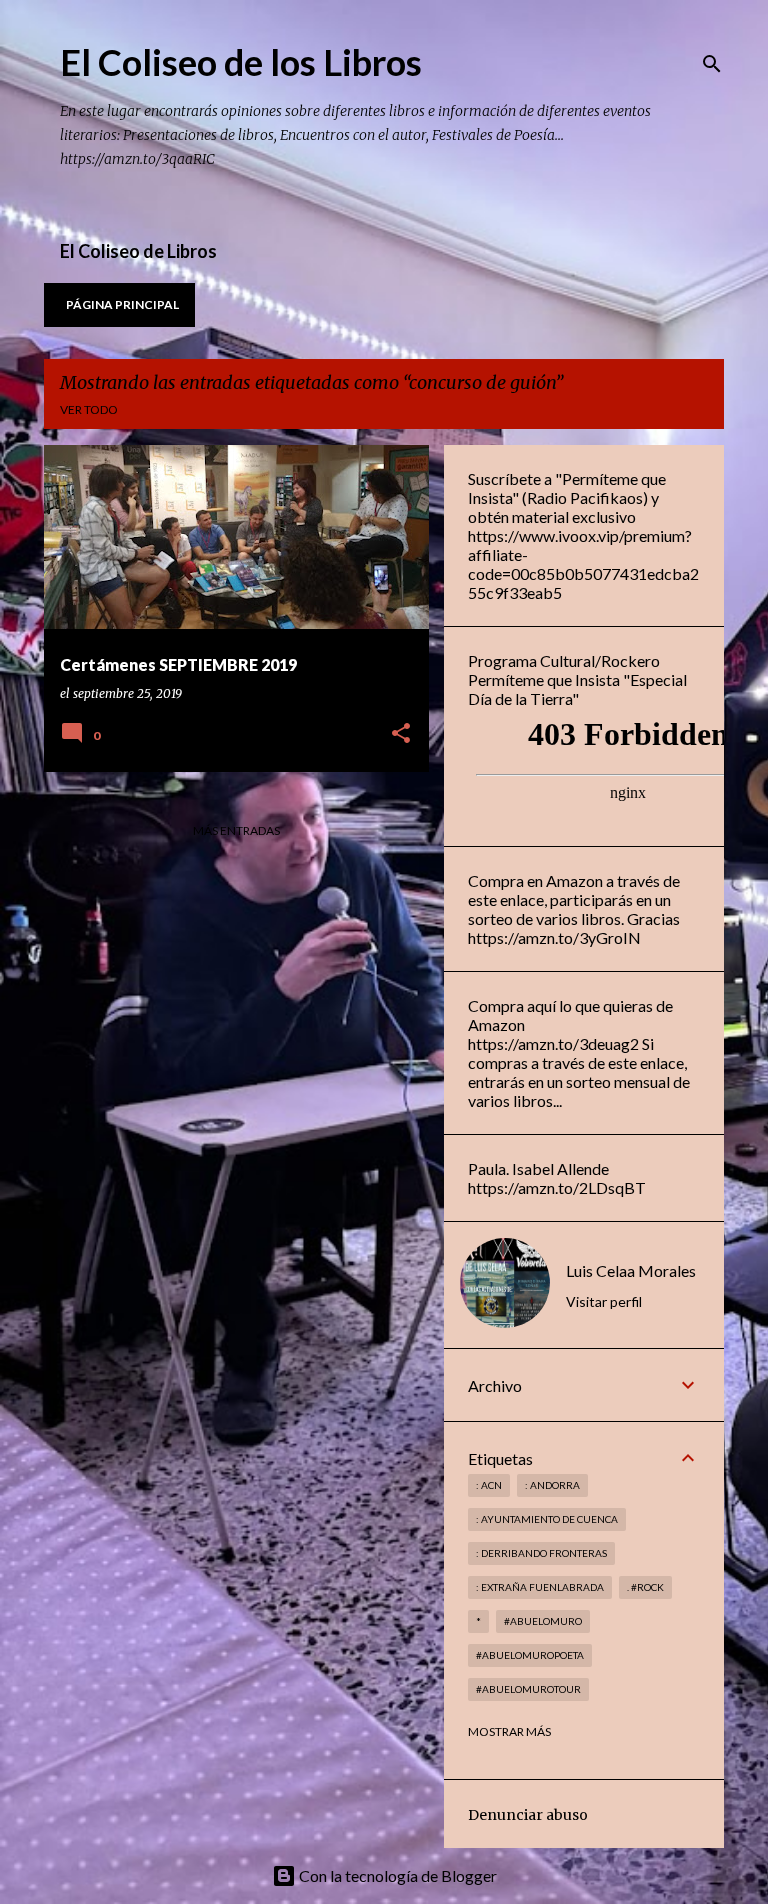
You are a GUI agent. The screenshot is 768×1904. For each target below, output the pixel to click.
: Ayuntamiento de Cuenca (547, 1519)
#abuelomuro (543, 1621)
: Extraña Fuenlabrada (540, 1587)
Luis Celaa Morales (631, 1270)
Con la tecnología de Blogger (396, 1875)
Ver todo (89, 409)
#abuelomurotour (528, 1689)
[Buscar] (712, 64)
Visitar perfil (604, 1301)
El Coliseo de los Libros (241, 62)
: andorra (552, 1485)
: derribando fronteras (541, 1553)
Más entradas (236, 830)
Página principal (122, 304)
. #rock (645, 1587)
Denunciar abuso (528, 1815)
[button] (401, 734)
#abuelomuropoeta (530, 1655)
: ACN (489, 1485)
